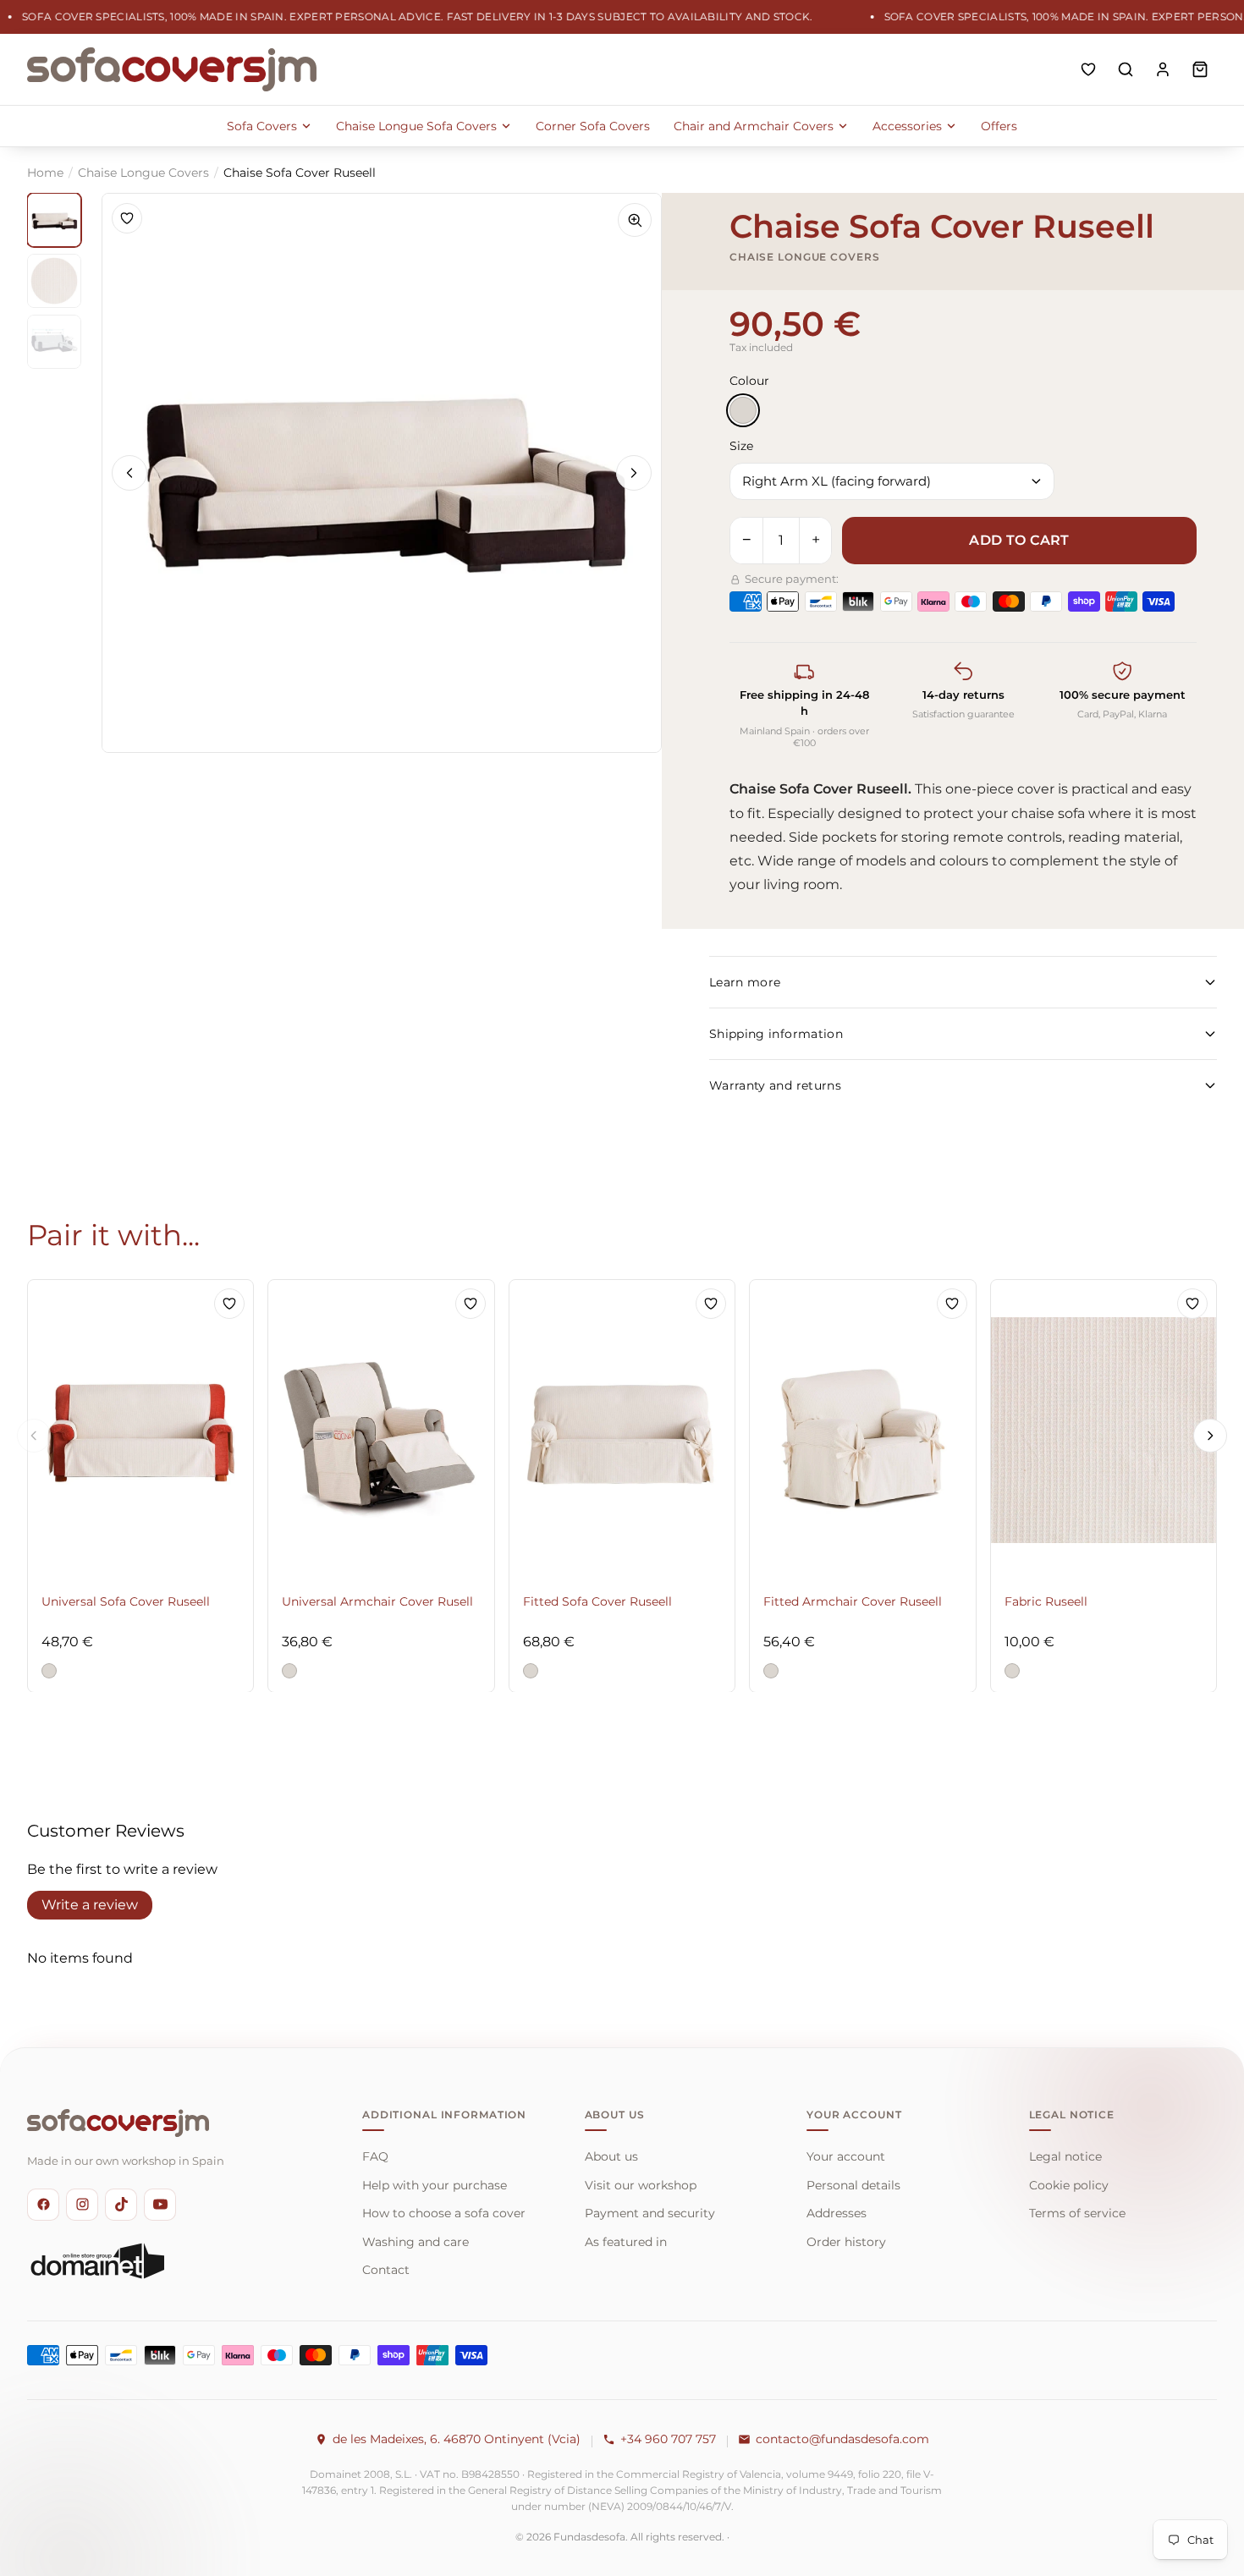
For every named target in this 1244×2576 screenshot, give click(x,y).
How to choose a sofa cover (444, 2213)
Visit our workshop (641, 2185)
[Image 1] (54, 220)
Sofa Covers (262, 126)
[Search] (1126, 69)
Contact (386, 2270)
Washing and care (416, 2242)
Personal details (853, 2185)
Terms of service (1077, 2213)
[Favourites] (1088, 69)
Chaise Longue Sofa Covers (416, 126)
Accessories (907, 126)
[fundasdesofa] (172, 69)
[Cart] (1200, 69)
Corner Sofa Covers (593, 126)
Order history (846, 2242)
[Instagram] (82, 2205)
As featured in (626, 2242)
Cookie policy (1069, 2185)
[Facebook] (43, 2205)
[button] (49, 1670)
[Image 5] (54, 342)
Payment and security (650, 2213)
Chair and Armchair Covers (754, 126)
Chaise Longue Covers (143, 173)
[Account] (1163, 69)
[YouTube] (160, 2205)
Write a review (90, 1905)
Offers (999, 126)
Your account (846, 2156)
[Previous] (129, 473)
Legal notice (1065, 2156)
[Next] (634, 473)
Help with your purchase (435, 2185)
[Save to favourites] (127, 218)
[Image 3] (54, 281)
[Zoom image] (635, 220)
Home (45, 173)
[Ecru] (743, 410)
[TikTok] (121, 2205)
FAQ (375, 2156)
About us (611, 2156)
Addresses (837, 2213)
